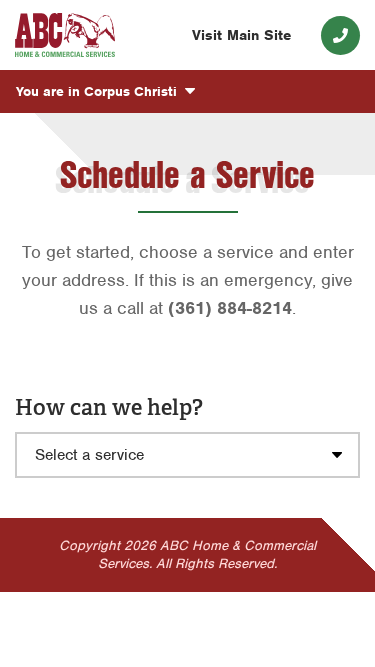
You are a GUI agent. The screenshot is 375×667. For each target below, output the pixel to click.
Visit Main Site (241, 35)
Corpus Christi (98, 91)
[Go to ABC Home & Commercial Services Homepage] (65, 35)
